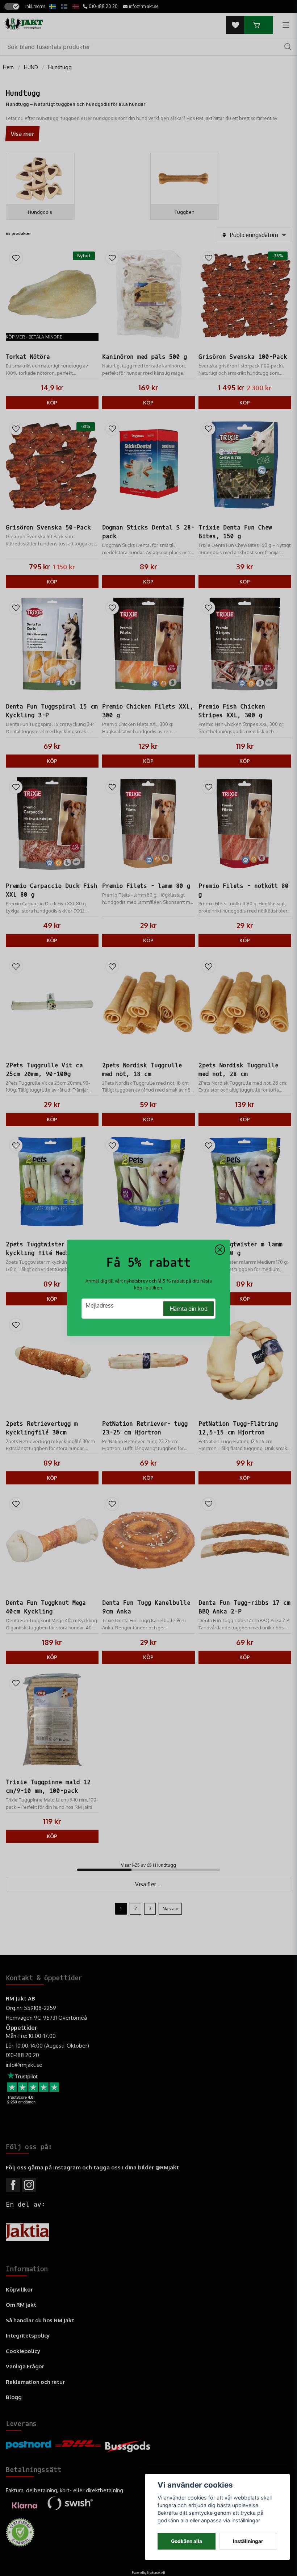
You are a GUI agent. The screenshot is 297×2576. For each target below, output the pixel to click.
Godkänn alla (187, 2541)
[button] (220, 1250)
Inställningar (248, 2541)
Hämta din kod (189, 1309)
